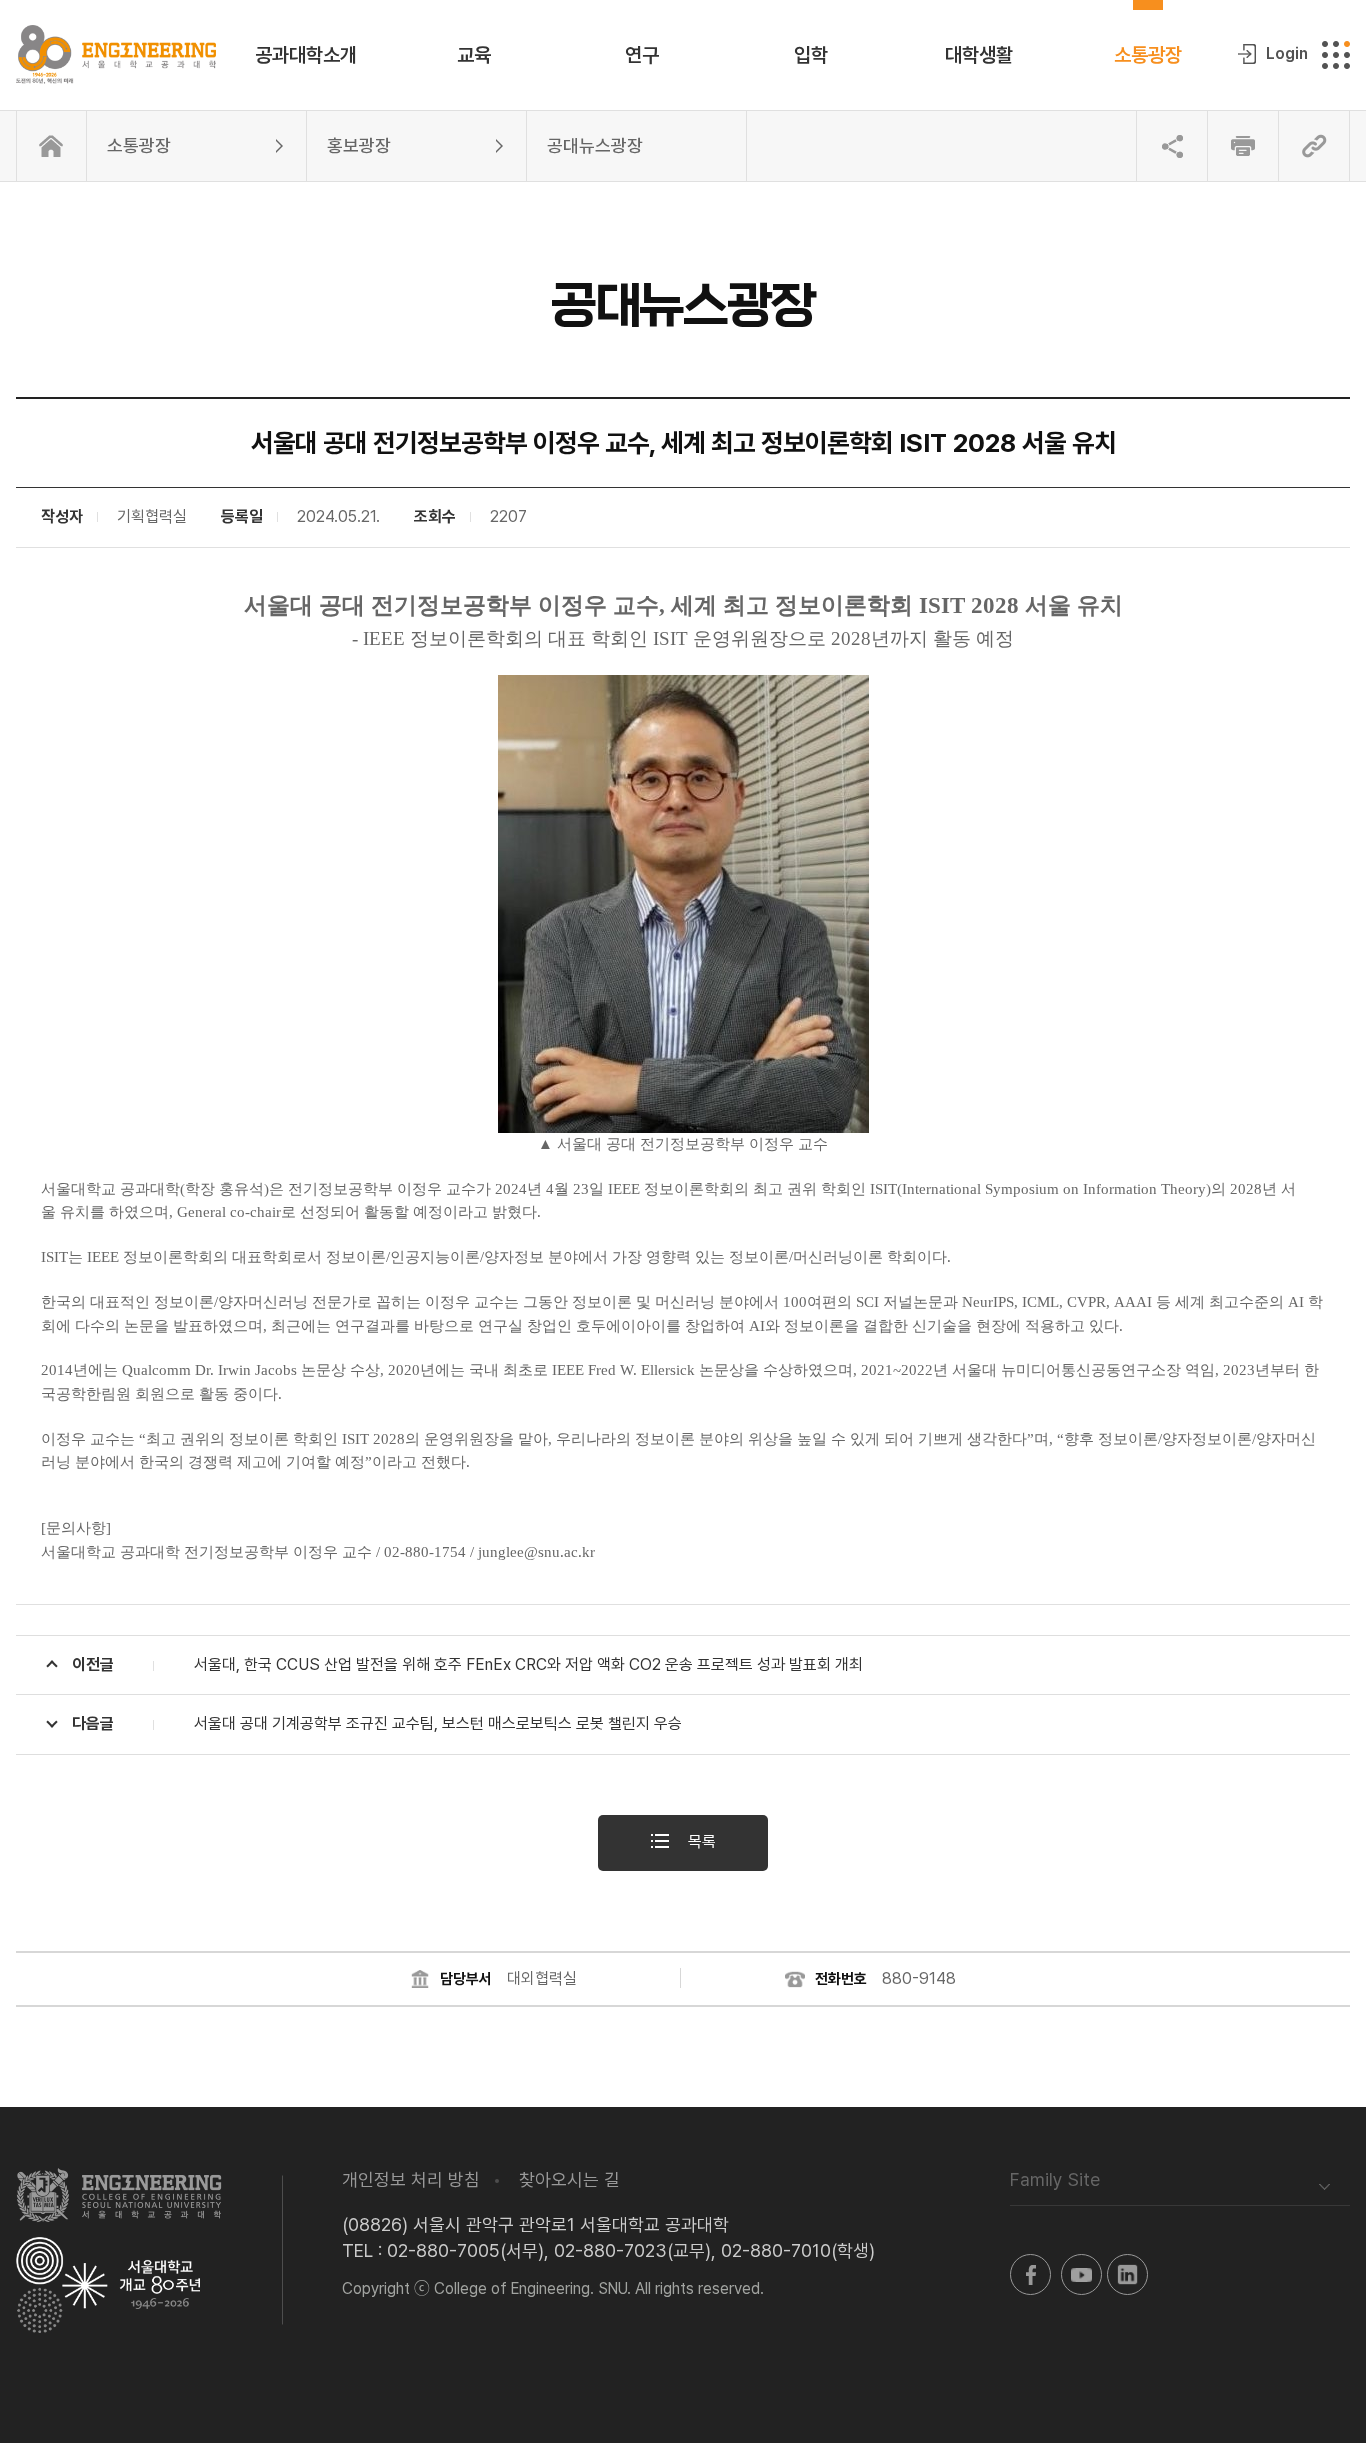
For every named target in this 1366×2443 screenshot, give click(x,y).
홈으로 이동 (51, 146)
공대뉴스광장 (595, 145)
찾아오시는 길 (569, 2179)
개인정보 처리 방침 (411, 2179)
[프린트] (1243, 146)
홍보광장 (359, 145)
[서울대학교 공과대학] (116, 55)
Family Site (1055, 2179)
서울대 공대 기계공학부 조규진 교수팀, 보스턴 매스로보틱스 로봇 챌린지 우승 (377, 1723)
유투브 (1081, 2274)
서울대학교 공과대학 (119, 2195)
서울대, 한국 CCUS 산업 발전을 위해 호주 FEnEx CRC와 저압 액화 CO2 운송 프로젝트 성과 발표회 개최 (467, 1664)
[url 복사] (1314, 146)
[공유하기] (1172, 146)
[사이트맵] (1336, 55)
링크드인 (1127, 2274)
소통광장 (139, 145)
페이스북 (1030, 2274)
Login (1287, 53)
